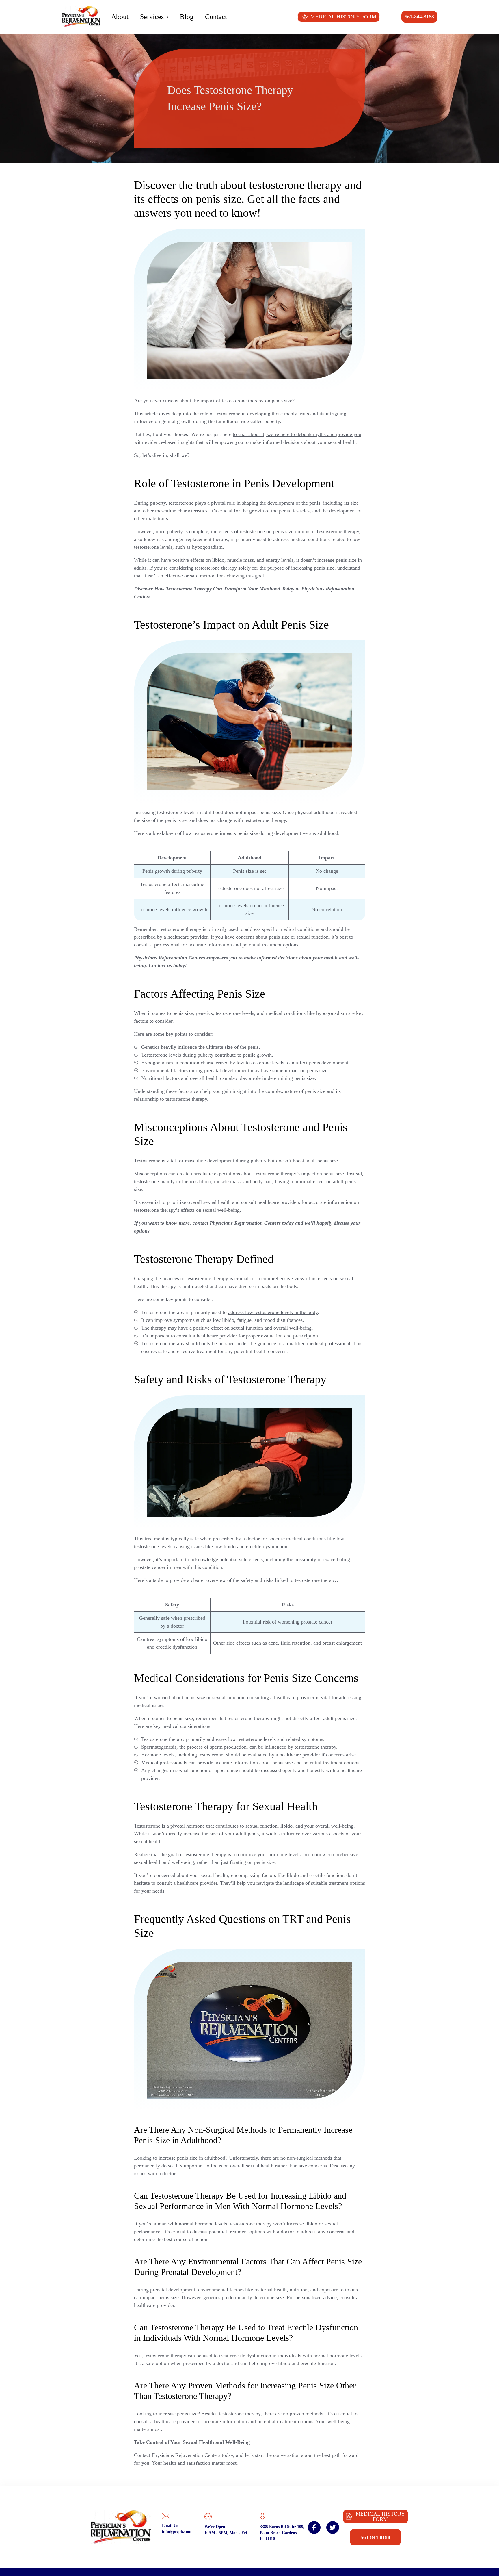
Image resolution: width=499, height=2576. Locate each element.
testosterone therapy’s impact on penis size (299, 1174)
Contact (216, 17)
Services (152, 17)
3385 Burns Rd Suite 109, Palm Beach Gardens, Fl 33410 (282, 2533)
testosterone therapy (243, 401)
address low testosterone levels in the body (273, 1312)
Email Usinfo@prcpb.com (177, 2528)
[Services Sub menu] (167, 17)
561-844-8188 (419, 17)
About (120, 17)
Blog (187, 17)
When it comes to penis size (163, 1013)
